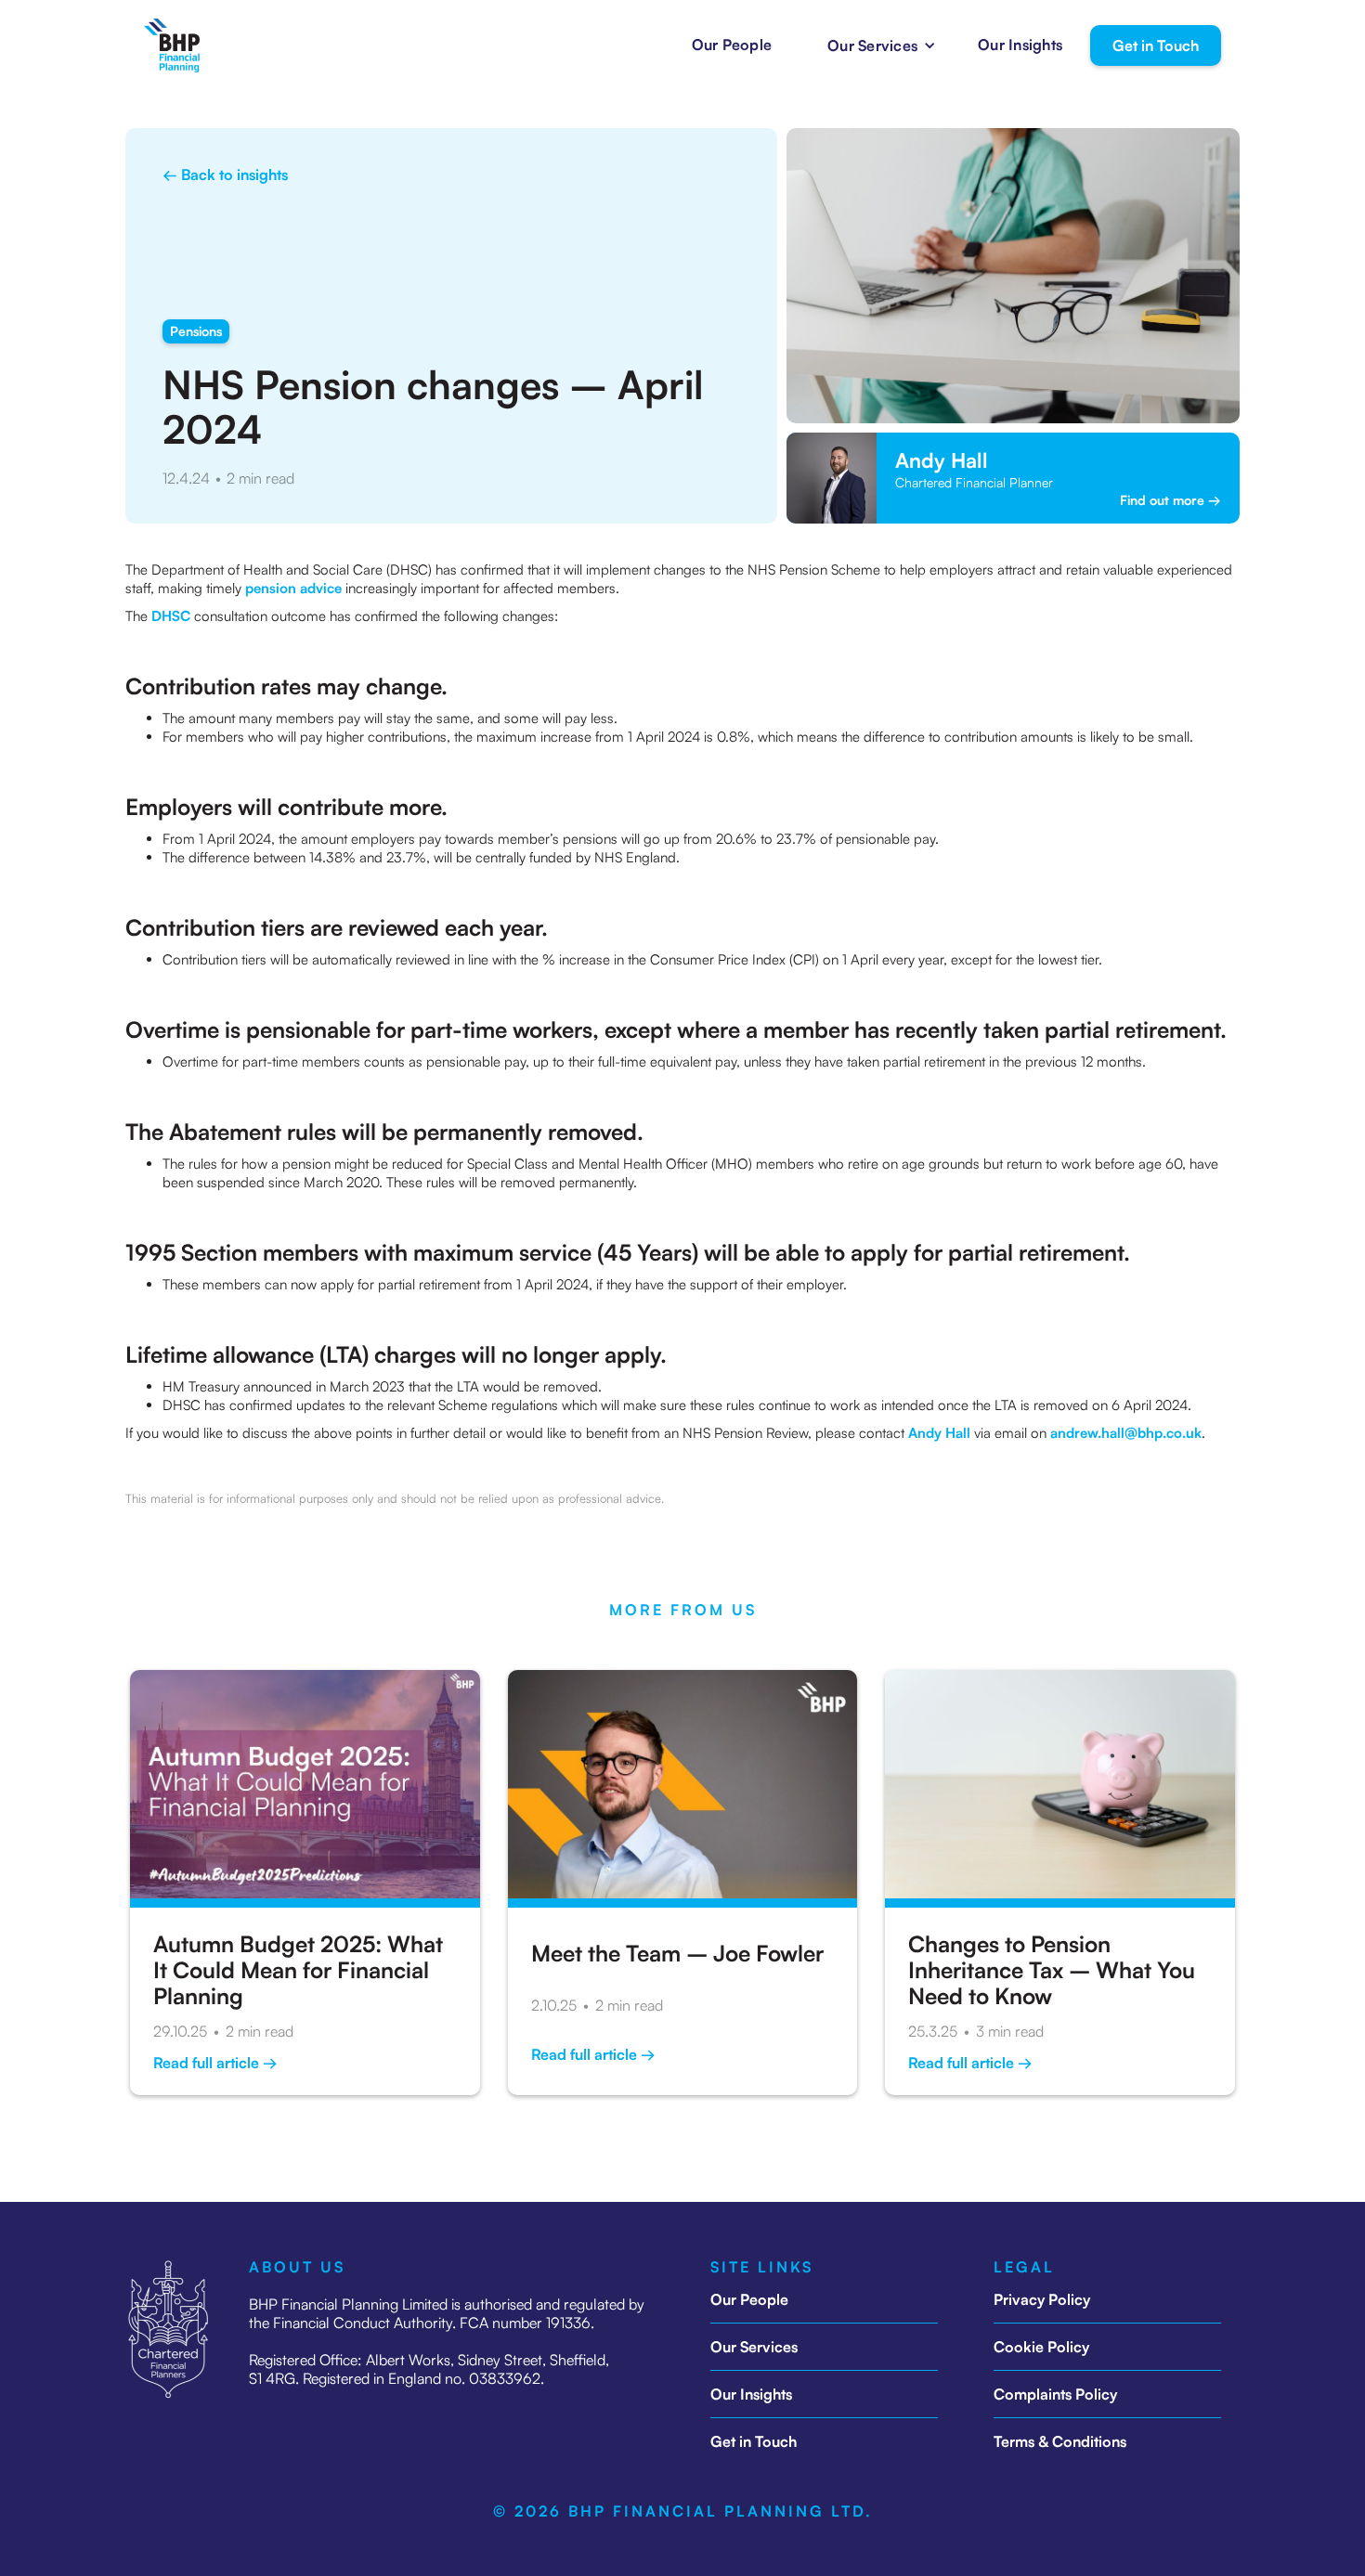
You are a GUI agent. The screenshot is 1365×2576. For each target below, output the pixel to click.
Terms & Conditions (1060, 2441)
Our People (732, 45)
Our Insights (1020, 45)
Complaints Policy (1055, 2394)
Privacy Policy (1042, 2299)
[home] (172, 45)
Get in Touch (1156, 45)
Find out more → (1170, 500)
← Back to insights (225, 175)
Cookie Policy (1041, 2347)
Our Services (754, 2347)
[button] (875, 45)
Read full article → (215, 2063)
